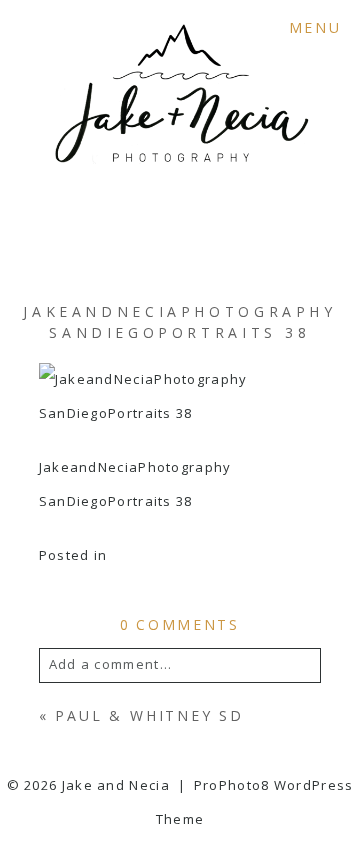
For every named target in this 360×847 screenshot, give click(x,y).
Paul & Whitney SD (149, 715)
